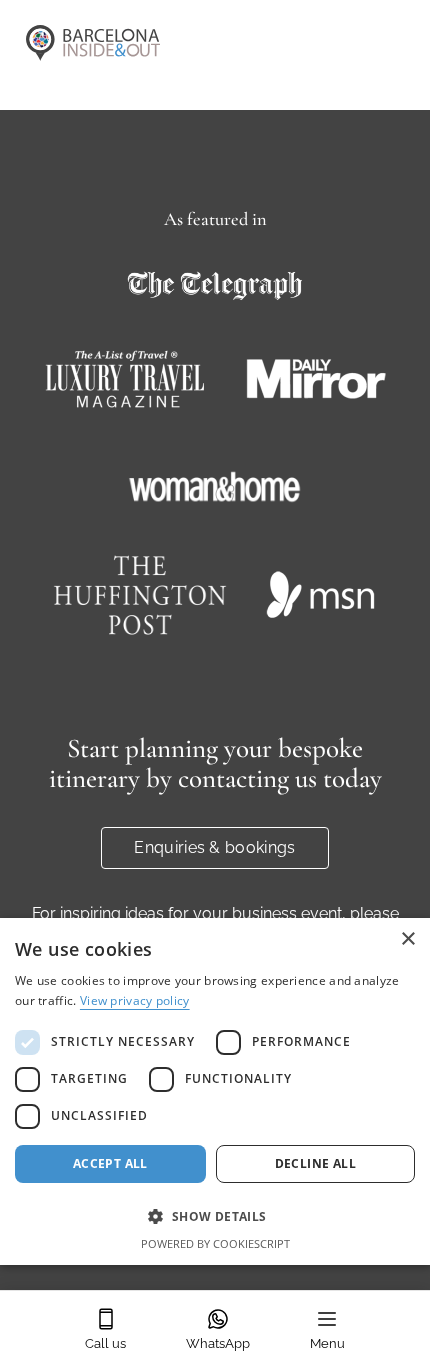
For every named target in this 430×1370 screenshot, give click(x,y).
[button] (215, 1216)
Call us (105, 1343)
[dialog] (215, 1091)
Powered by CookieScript (215, 1243)
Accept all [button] (110, 1163)
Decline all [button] (315, 1163)
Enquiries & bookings (215, 847)
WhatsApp (218, 1343)
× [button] (407, 939)
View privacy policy (135, 1000)
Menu (327, 1343)
